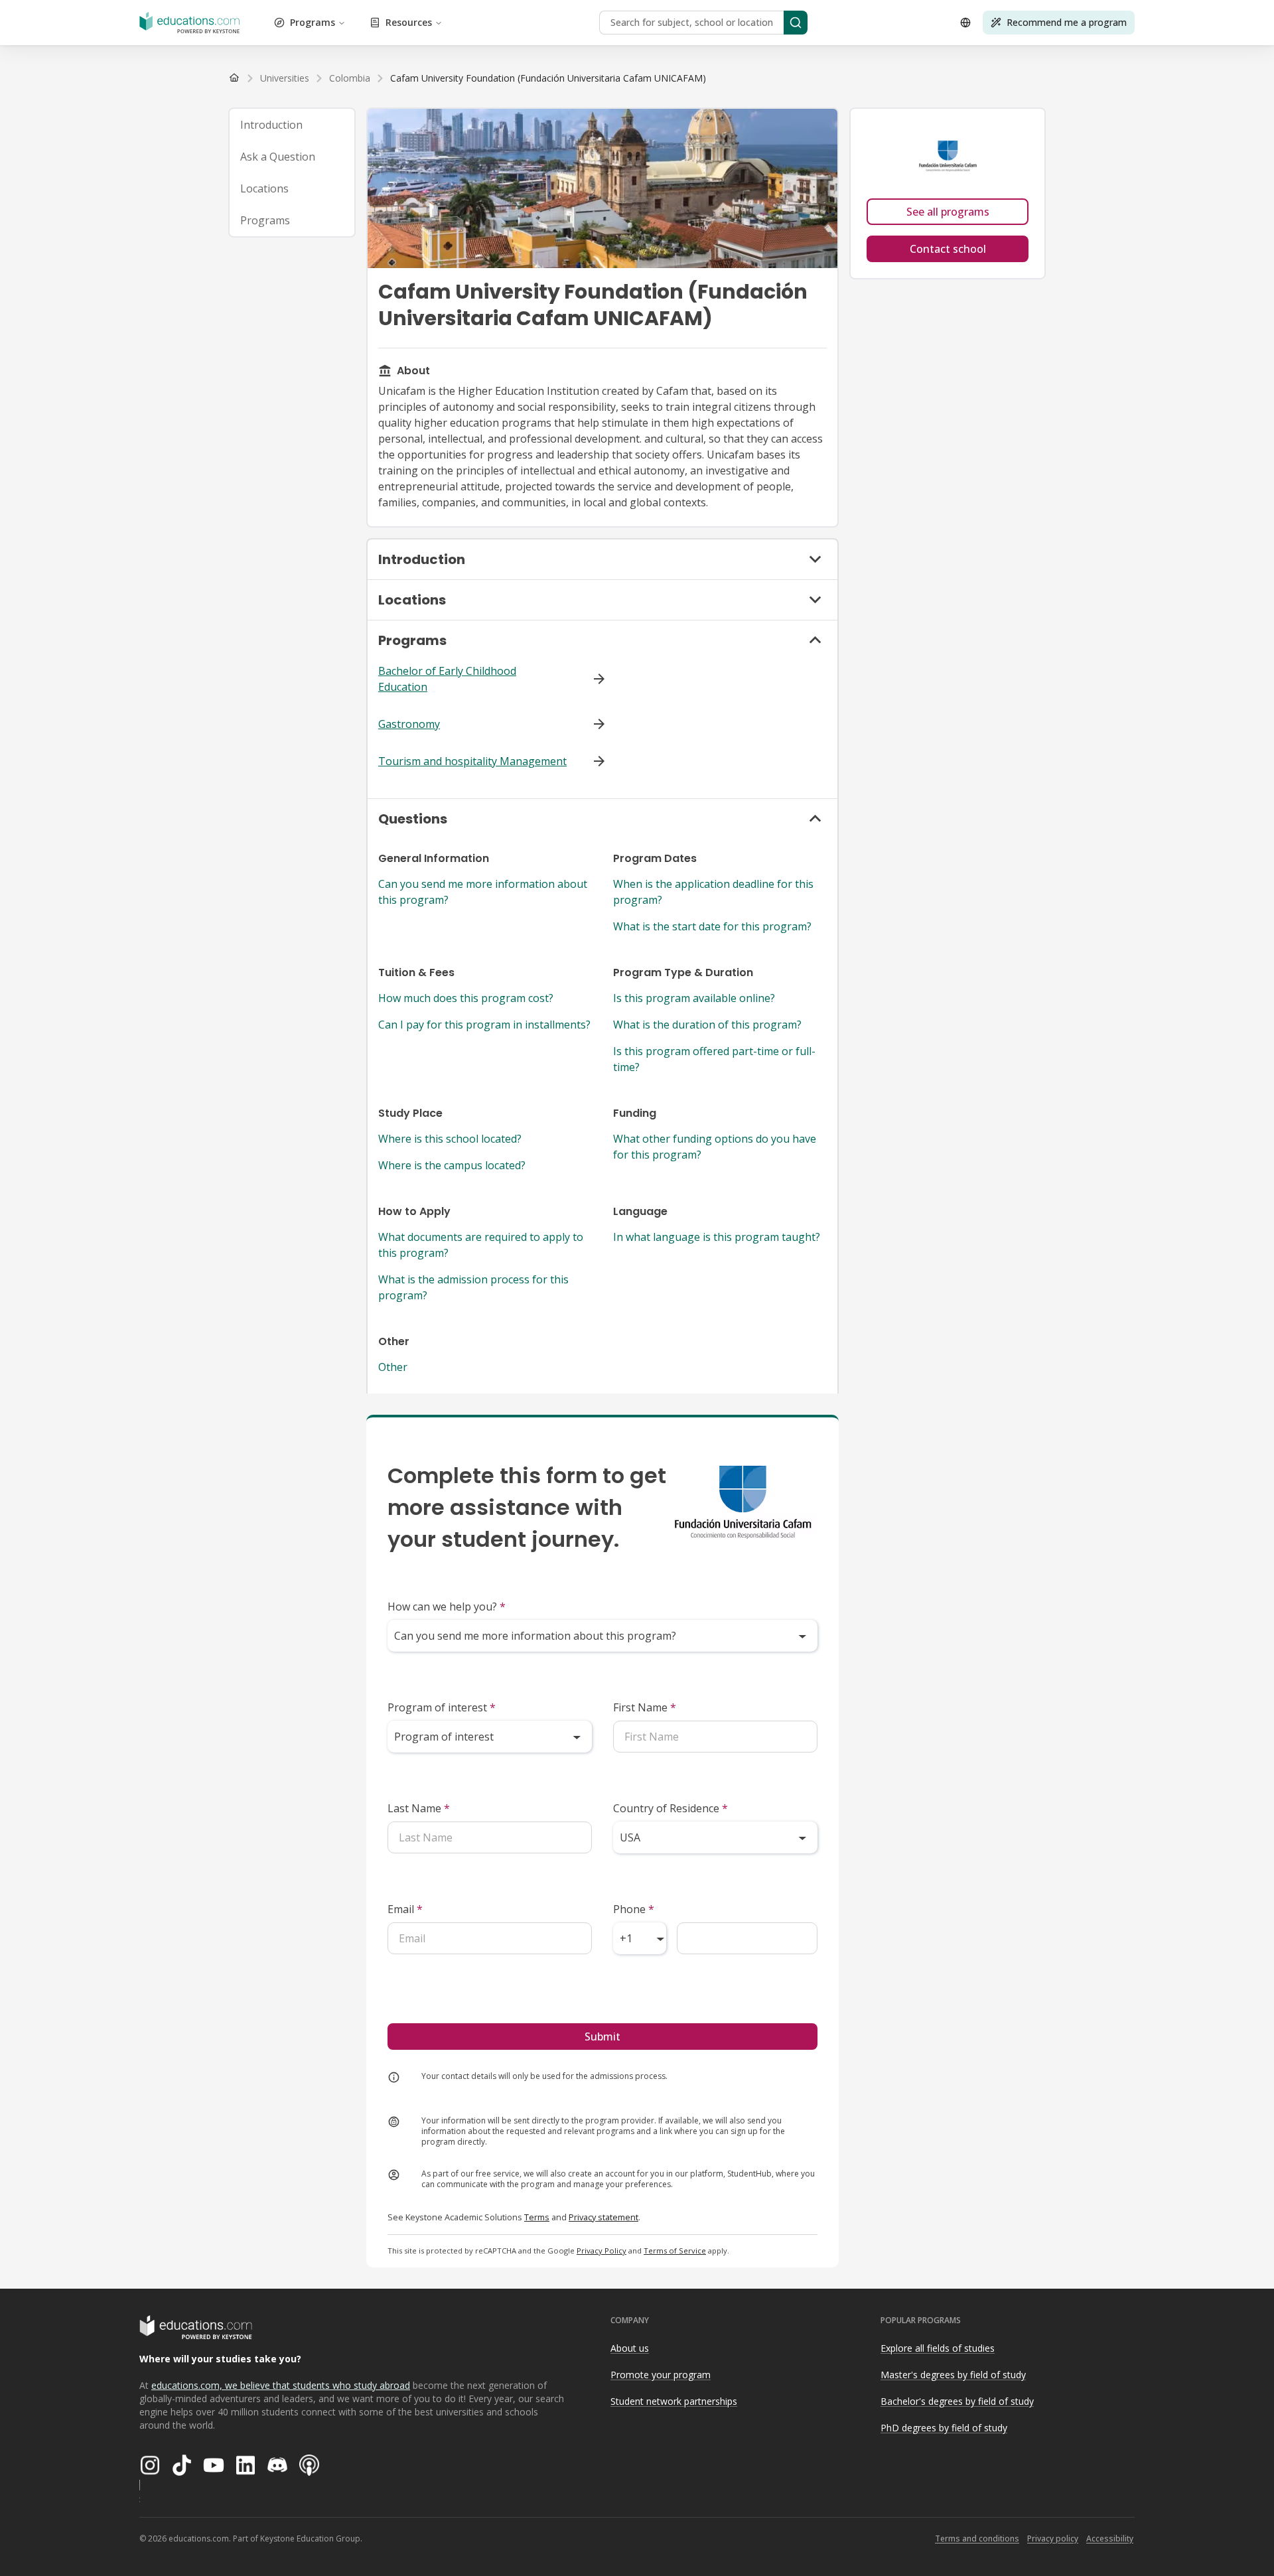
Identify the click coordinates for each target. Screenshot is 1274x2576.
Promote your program (661, 2375)
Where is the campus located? (452, 1165)
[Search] (796, 23)
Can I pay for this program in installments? (484, 1025)
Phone (634, 1909)
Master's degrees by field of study (953, 2375)
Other (393, 1367)
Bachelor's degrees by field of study (957, 2401)
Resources (409, 22)
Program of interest (442, 1707)
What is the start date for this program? (712, 926)
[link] (548, 78)
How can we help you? (447, 1607)
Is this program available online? (694, 998)
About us (630, 2348)
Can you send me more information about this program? (483, 892)
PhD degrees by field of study (944, 2428)
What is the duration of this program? (707, 1025)
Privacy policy (1053, 2539)
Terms (537, 2217)
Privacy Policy (602, 2251)
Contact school (948, 249)
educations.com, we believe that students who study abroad (281, 2385)
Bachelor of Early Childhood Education (447, 679)
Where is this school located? (450, 1139)
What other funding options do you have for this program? (715, 1147)
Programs (313, 22)
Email (405, 1909)
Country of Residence (671, 1808)
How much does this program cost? (466, 998)
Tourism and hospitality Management (472, 761)
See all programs (948, 212)
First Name (645, 1707)
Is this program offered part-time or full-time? (714, 1059)
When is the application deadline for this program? (713, 892)
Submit (602, 2037)
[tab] (292, 125)
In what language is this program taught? (717, 1237)
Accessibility (1110, 2539)
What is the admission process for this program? (473, 1287)
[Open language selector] (965, 23)
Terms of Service (675, 2251)
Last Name (419, 1808)
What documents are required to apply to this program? (481, 1245)
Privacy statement (603, 2217)
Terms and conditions (977, 2539)
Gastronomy (409, 724)
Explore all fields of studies (938, 2348)
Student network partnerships (674, 2401)
